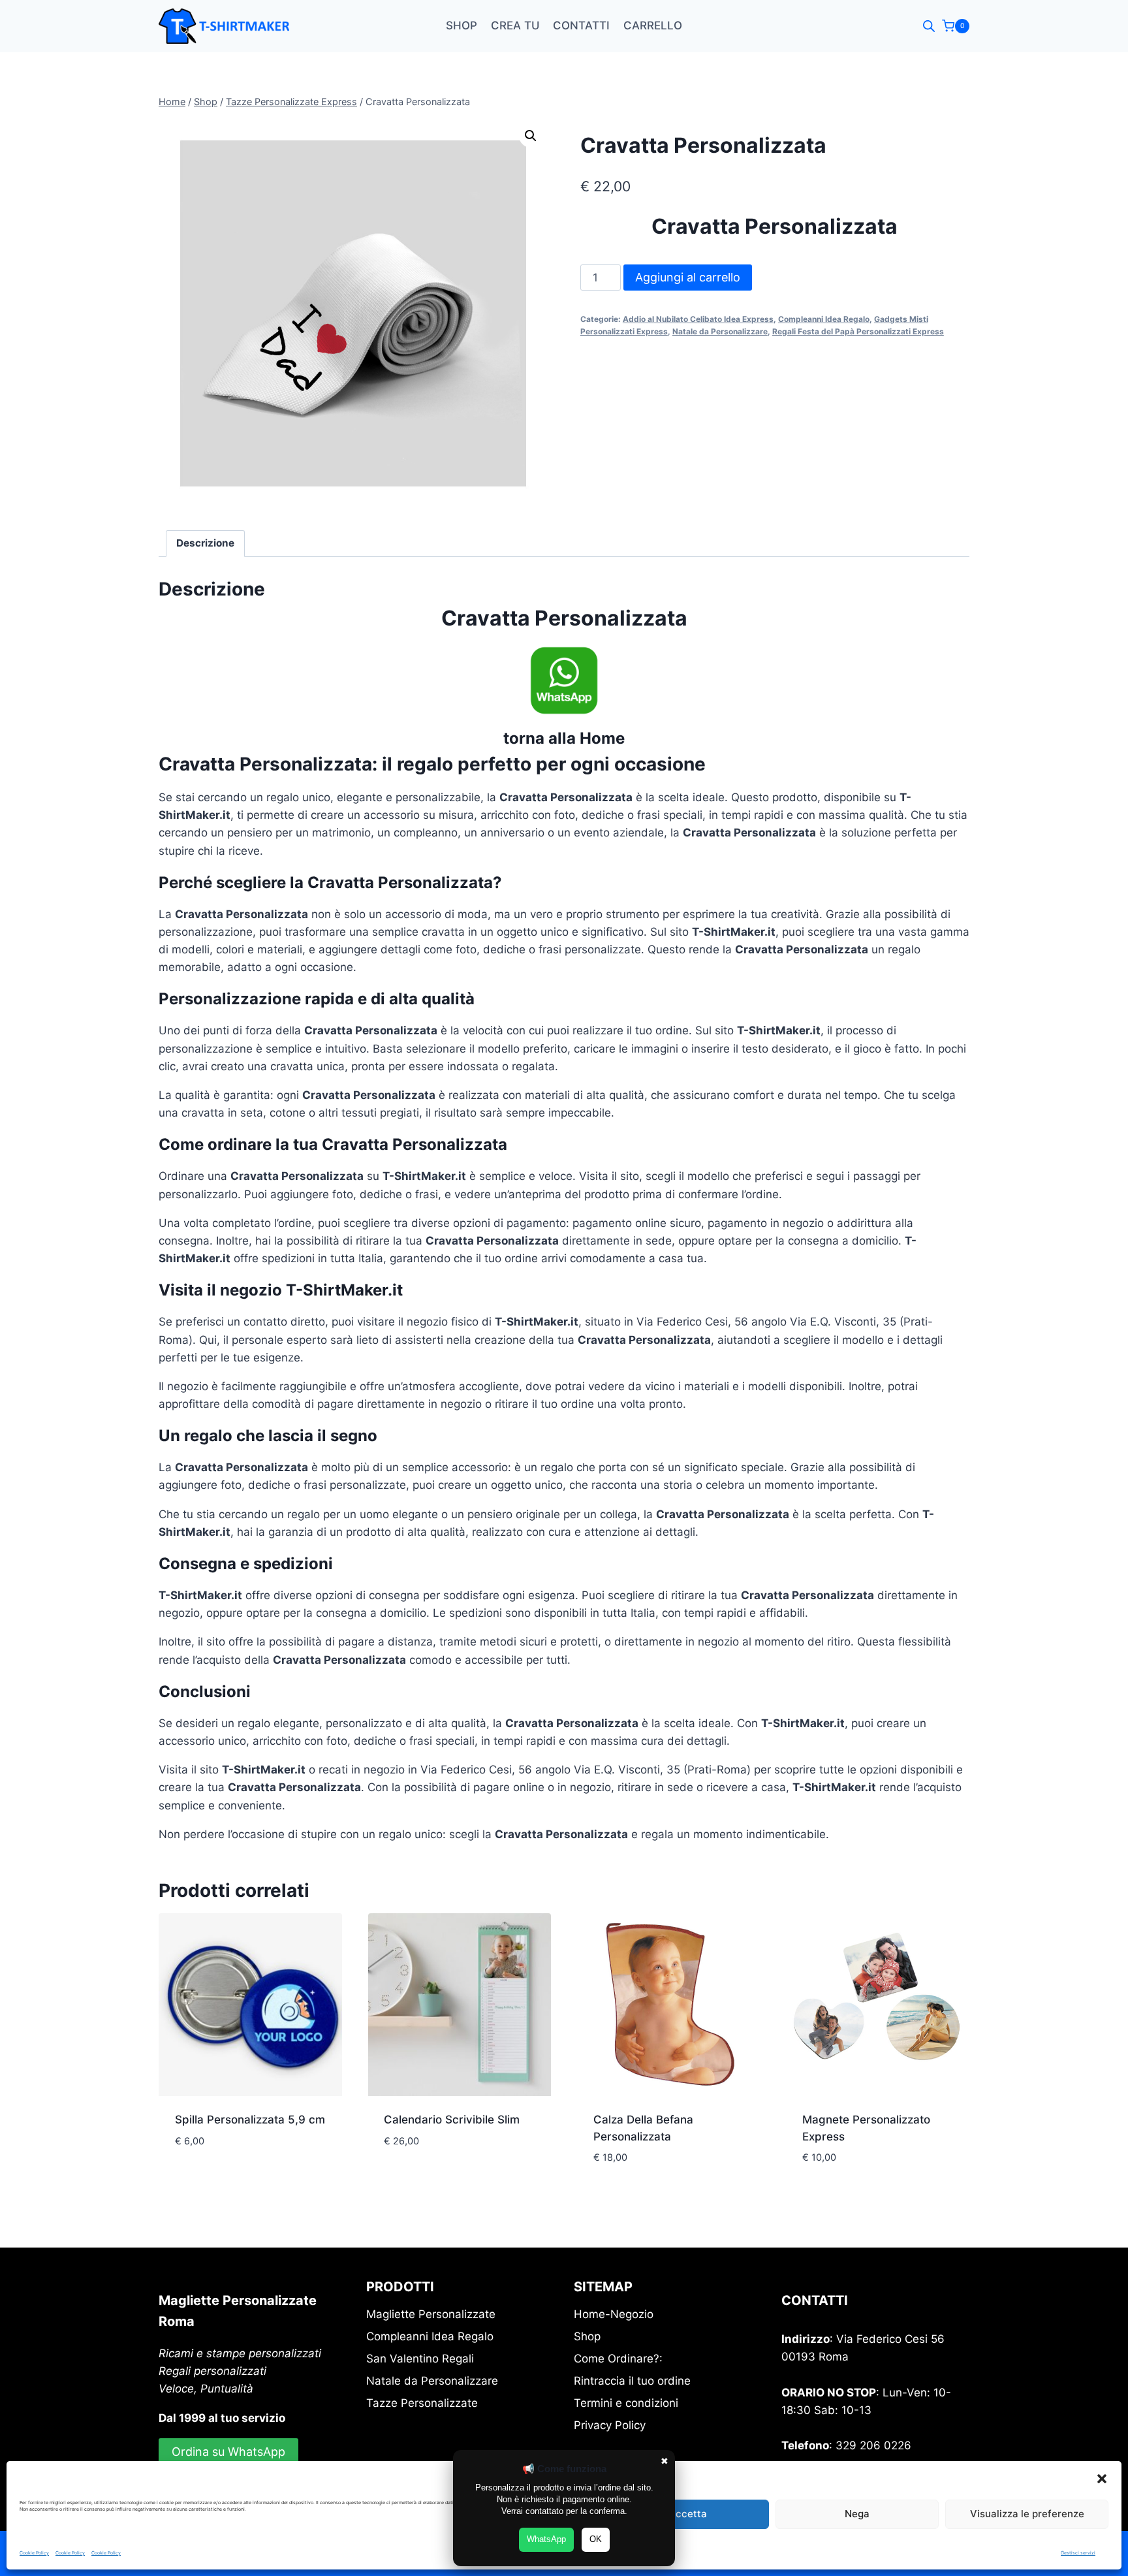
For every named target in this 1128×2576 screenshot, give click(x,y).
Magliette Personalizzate (431, 2314)
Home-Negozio (614, 2314)
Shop (462, 25)
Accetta (688, 2514)
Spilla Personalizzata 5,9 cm (250, 2120)
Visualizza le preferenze (1027, 2514)
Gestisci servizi (1078, 2553)
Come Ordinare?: (618, 2359)
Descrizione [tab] (205, 543)
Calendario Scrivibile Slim (452, 2120)
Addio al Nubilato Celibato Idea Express (698, 319)
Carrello (653, 25)
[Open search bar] (929, 26)
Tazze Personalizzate (422, 2403)
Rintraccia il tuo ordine (632, 2381)
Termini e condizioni (626, 2403)
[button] (1102, 2479)
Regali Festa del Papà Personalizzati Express (858, 331)
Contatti (581, 25)
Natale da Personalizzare (720, 331)
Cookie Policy (34, 2553)
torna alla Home (564, 738)
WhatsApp (546, 2539)
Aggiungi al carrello (688, 277)
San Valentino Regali (420, 2359)
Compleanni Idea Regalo (824, 319)
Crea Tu (515, 25)
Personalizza (223, 2169)
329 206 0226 (873, 2445)
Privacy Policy (610, 2425)
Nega (857, 2514)
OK (596, 2539)
